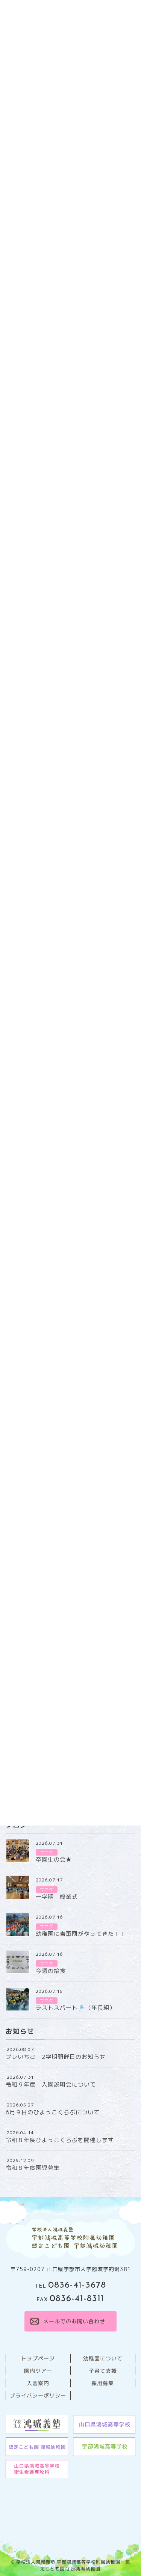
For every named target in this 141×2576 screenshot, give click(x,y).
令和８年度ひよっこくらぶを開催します (60, 2140)
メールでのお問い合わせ (74, 2321)
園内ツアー (38, 2371)
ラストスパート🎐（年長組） (76, 2008)
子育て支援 (103, 2371)
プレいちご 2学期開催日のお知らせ (56, 2057)
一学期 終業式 (57, 1897)
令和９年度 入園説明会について (51, 2085)
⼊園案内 (38, 2383)
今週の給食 (51, 1971)
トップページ (38, 2358)
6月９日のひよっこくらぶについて (53, 2112)
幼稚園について (103, 2358)
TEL (70, 2286)
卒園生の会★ (54, 1860)
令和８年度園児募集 (33, 2168)
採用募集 (103, 2383)
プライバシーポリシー (38, 2395)
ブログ (47, 1853)
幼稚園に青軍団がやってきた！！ (81, 1934)
